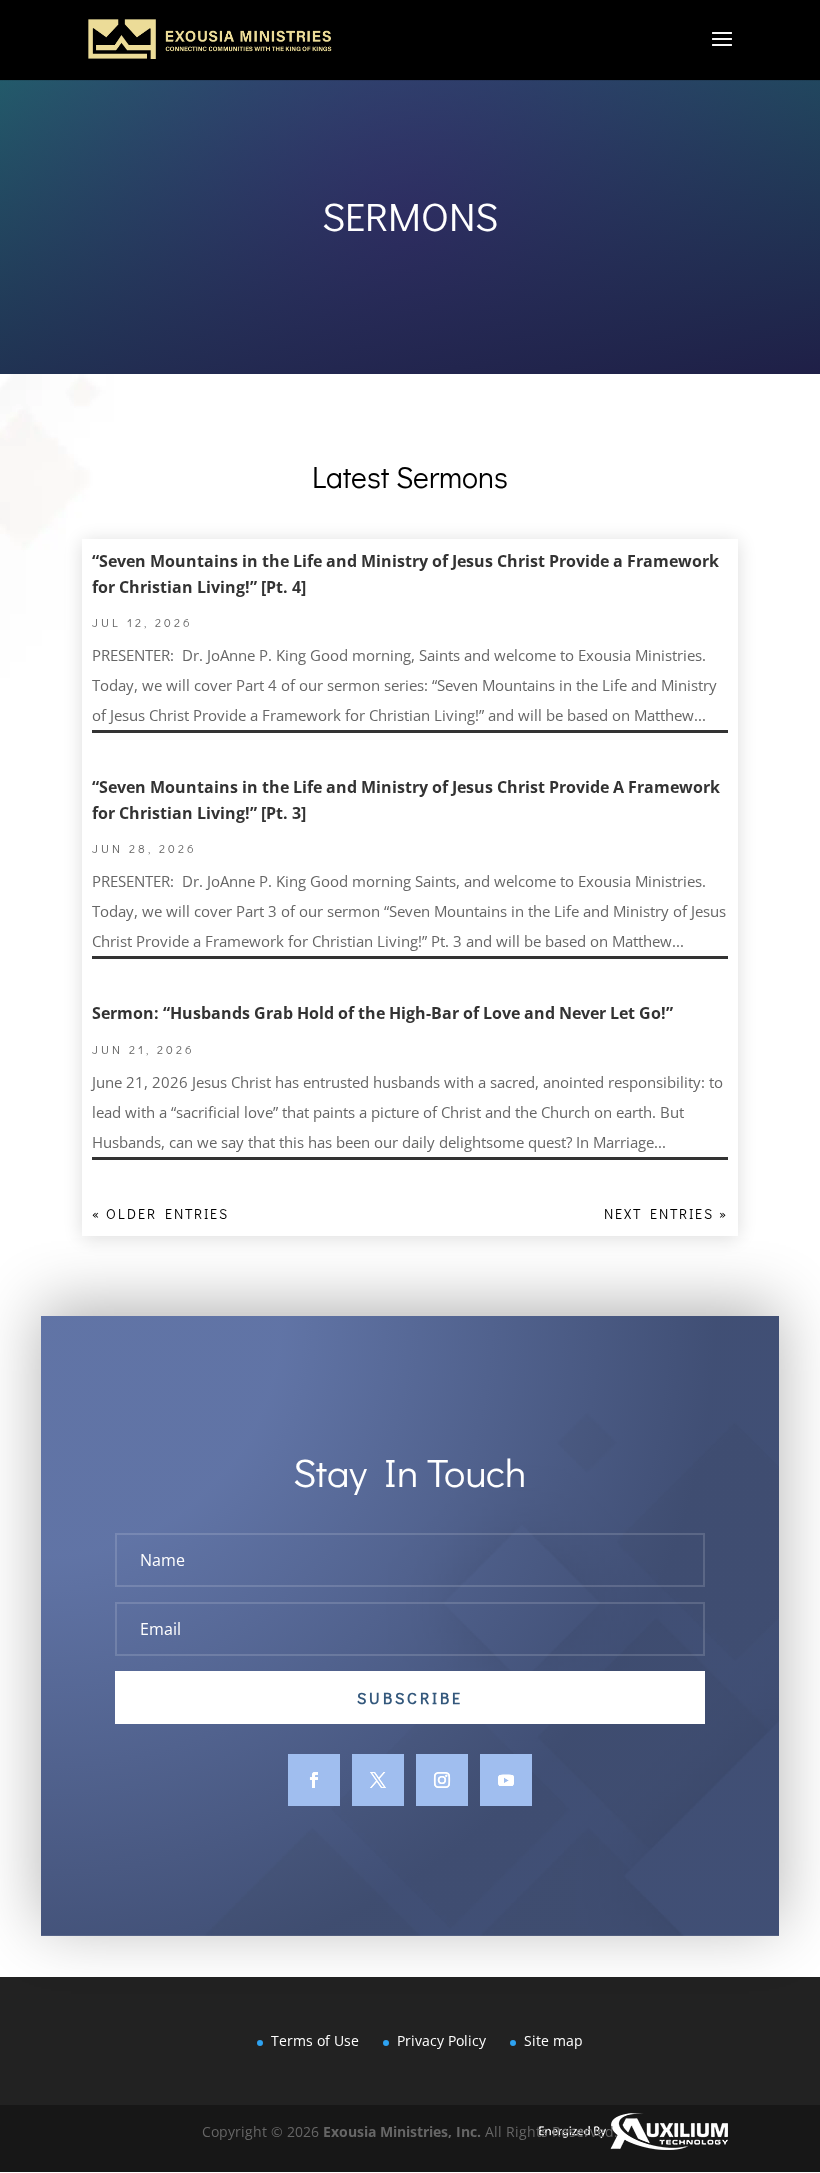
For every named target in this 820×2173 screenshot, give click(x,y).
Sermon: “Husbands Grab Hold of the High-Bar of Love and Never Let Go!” (382, 1013)
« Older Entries (160, 1213)
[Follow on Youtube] (506, 1780)
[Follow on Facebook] (314, 1780)
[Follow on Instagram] (442, 1780)
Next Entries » (666, 1213)
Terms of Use (315, 2040)
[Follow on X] (378, 1780)
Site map (553, 2040)
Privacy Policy (441, 2040)
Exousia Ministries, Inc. (402, 2131)
